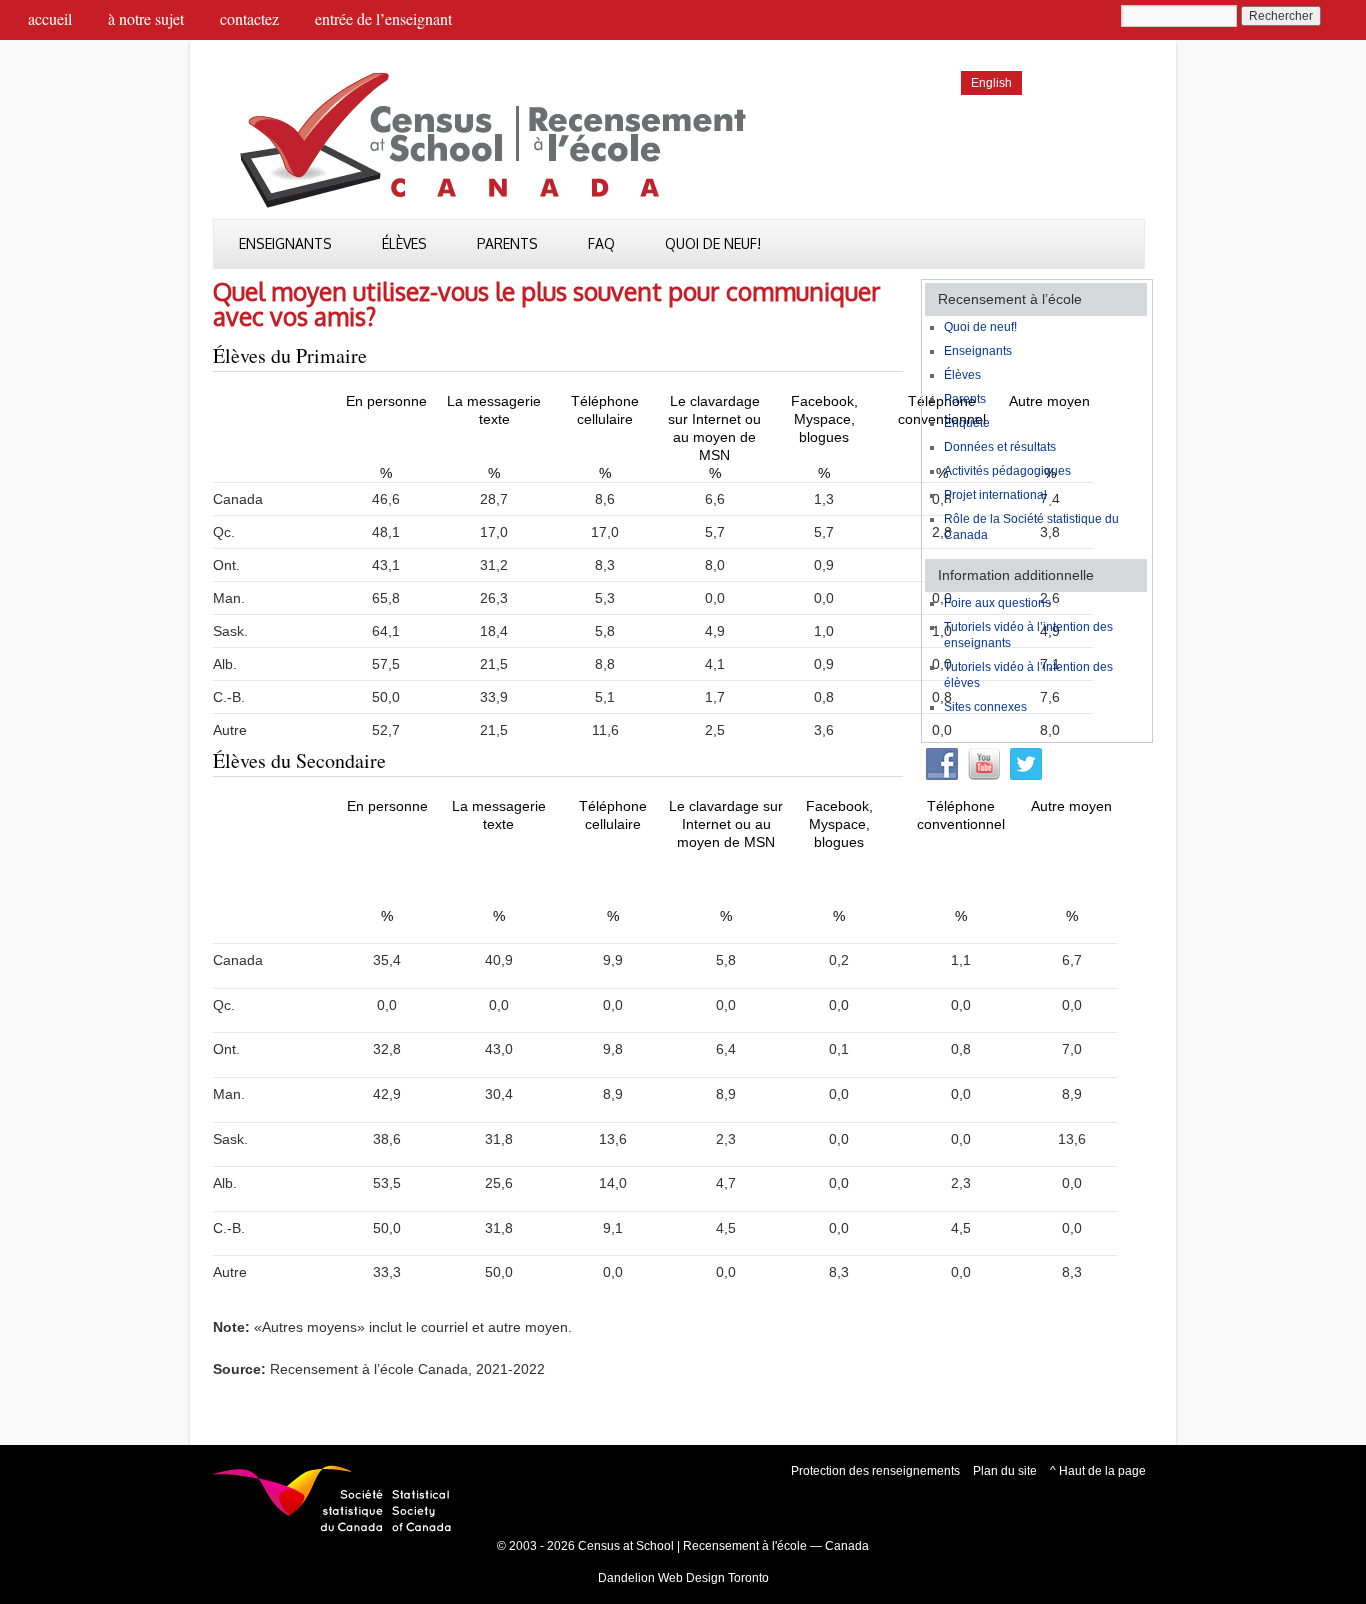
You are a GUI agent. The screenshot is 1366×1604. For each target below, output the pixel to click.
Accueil (50, 18)
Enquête (967, 423)
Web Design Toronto (713, 1578)
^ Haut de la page (1098, 1471)
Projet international (995, 495)
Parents (507, 243)
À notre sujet (146, 18)
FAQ (601, 243)
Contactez (249, 18)
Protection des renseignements (875, 1471)
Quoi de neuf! (713, 243)
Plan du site (1005, 1471)
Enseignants (285, 243)
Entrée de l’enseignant (383, 18)
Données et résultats (1000, 447)
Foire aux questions (997, 603)
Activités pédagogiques (1007, 471)
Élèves (404, 243)
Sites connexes (985, 707)
